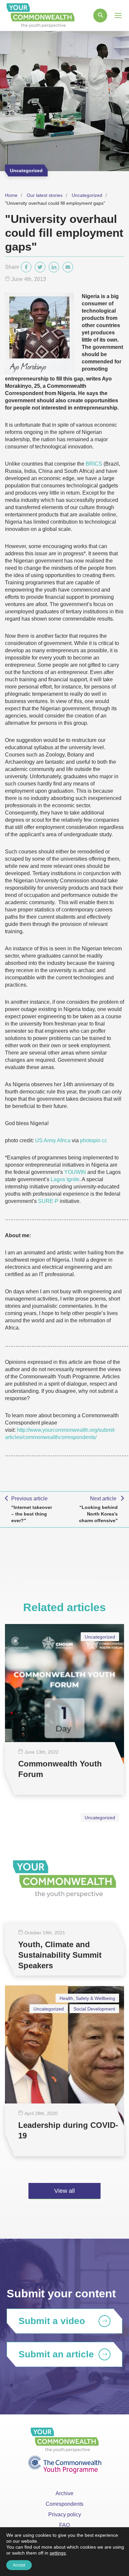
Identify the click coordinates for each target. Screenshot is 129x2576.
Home (11, 195)
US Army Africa (53, 1140)
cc (105, 1140)
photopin (90, 1140)
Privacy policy (65, 2515)
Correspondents (64, 2504)
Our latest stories (45, 195)
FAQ (64, 2525)
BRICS (94, 464)
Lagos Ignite (65, 1179)
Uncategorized (87, 195)
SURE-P (48, 1201)
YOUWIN (75, 1172)
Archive (64, 2493)
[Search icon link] (100, 15)
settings (58, 2553)
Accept (19, 2565)
